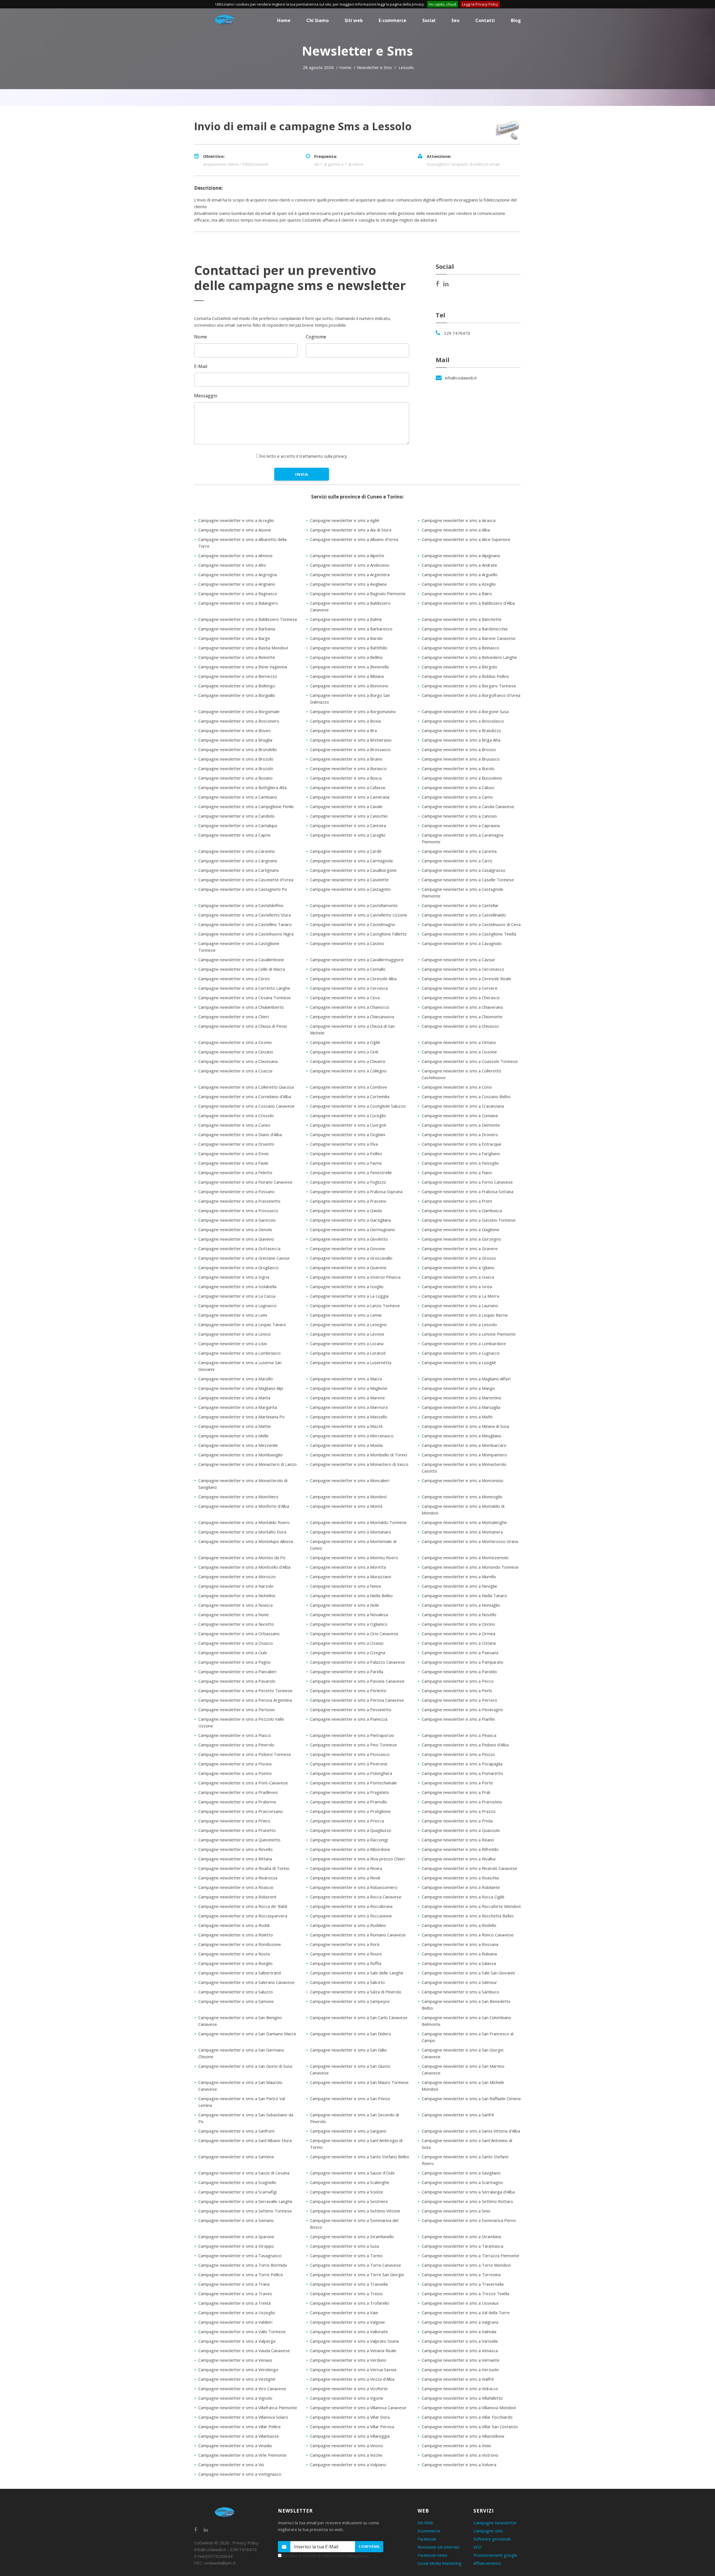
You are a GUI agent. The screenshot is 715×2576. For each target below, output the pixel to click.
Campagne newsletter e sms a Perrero (459, 1700)
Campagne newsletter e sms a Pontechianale (353, 1783)
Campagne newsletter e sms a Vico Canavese (242, 2389)
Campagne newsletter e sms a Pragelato (350, 1792)
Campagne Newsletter (495, 2523)
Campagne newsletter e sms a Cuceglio (348, 1115)
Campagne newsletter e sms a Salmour (459, 1982)
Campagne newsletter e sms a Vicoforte (349, 2389)
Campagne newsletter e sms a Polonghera (351, 1773)
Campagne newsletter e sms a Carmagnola (351, 861)
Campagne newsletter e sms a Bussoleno (462, 778)
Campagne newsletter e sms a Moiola (346, 1445)
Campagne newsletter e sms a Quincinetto (239, 1840)
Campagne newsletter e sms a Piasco (235, 1735)
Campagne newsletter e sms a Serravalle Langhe (245, 2201)
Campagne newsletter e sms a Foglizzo (348, 1182)
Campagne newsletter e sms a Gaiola (346, 1210)
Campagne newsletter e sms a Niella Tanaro (464, 1596)
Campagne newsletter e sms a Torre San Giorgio (357, 2275)
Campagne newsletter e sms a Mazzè (346, 1426)
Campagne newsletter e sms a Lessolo (459, 1324)
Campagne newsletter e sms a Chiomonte (462, 1017)
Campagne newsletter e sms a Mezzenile (238, 1445)
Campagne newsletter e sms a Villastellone (463, 2436)
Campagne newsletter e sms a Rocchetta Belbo (468, 1916)
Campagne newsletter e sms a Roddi (234, 1925)
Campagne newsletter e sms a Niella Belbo (351, 1596)
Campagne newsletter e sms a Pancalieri (237, 1672)
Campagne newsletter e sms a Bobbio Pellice (465, 676)
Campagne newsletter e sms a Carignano (238, 861)
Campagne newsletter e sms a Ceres (234, 979)
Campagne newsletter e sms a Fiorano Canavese (245, 1182)
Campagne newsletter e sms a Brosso (459, 749)
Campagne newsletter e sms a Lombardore (464, 1343)
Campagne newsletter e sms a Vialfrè (458, 2379)
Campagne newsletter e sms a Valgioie (347, 2322)
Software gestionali (492, 2539)
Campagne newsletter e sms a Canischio (349, 816)
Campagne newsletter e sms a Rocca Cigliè (463, 1897)
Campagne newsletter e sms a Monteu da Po (242, 1558)
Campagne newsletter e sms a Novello (459, 1615)
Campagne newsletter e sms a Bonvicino (349, 686)
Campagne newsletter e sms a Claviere (348, 1061)
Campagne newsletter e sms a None (233, 1615)
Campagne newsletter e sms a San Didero (351, 2034)
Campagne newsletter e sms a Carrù (457, 861)
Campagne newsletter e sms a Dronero (460, 1134)
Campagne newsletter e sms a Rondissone (240, 1944)
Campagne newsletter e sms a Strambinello (352, 2237)
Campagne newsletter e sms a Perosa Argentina (245, 1700)
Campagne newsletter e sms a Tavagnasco (240, 2256)
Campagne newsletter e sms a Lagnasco (237, 1305)
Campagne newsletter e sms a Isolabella (237, 1286)
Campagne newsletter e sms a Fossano (236, 1191)
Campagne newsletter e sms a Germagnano (352, 1229)
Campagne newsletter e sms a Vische (346, 2455)
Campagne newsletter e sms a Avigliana (348, 584)
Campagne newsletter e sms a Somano (236, 2220)
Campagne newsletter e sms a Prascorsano (240, 1811)
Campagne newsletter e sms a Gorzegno (461, 1239)
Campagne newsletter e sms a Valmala (459, 2332)
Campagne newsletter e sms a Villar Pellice (239, 2427)
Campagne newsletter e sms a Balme (346, 619)
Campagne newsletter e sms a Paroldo (459, 1672)
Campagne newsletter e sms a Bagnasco (238, 593)
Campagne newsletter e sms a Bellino (346, 657)
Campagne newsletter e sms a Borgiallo (237, 695)
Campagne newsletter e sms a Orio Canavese (354, 1634)
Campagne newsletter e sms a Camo (457, 797)
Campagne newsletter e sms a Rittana (235, 1859)
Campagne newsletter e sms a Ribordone (350, 1849)
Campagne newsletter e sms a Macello (236, 1379)
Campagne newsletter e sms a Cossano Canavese (246, 1106)
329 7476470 (457, 333)
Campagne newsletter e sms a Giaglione (461, 1229)
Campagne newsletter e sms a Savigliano (461, 2173)
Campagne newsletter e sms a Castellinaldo (464, 915)
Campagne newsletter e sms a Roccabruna (351, 1906)
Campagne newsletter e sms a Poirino (235, 1773)
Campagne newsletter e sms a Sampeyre (350, 2001)
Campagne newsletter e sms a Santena (236, 2157)
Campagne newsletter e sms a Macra (346, 1379)
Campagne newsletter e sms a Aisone (235, 530)
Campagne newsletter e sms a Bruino (346, 759)
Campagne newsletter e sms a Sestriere (349, 2201)
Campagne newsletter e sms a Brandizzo (461, 730)
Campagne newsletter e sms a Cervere (460, 988)
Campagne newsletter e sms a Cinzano (236, 1052)
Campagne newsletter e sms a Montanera (462, 1532)
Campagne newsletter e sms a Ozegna (348, 1653)
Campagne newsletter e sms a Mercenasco (352, 1436)
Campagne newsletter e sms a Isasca (458, 1277)
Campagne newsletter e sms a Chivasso (460, 1026)
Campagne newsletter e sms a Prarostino (462, 1802)
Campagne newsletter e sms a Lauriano (460, 1305)
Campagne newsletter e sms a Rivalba (459, 1859)
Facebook (427, 2539)
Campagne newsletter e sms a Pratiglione (350, 1811)
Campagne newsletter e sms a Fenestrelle (351, 1172)
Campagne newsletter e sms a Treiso (346, 2294)
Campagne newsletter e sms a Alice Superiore (466, 539)
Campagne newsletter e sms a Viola (456, 2446)
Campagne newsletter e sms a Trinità (234, 2303)
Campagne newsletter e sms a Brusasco (461, 759)
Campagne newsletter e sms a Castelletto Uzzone (359, 915)
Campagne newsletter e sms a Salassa (459, 1963)
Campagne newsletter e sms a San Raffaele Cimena (471, 2098)
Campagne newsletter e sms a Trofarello (350, 2303)
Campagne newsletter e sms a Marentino (462, 1398)
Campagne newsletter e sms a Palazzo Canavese (357, 1662)
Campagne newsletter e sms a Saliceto (347, 1982)
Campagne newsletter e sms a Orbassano (239, 1634)
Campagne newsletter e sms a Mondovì (348, 1497)
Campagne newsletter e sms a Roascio (236, 1887)
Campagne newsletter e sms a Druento (236, 1144)
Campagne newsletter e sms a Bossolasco (463, 721)
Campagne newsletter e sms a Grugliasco (238, 1267)
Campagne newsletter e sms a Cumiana (460, 1115)
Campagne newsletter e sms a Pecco (458, 1681)
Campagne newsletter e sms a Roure (346, 1954)
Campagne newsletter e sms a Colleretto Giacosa (246, 1087)
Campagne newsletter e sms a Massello (349, 1417)
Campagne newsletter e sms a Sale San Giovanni (468, 1973)
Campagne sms (488, 2531)
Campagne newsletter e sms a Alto (232, 565)
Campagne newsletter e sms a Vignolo (235, 2398)
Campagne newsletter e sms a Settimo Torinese (245, 2211)
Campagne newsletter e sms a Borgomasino (353, 711)
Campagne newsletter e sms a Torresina (461, 2275)
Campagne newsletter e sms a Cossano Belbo (466, 1096)
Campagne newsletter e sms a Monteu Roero (354, 1558)
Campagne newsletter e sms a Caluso (458, 787)
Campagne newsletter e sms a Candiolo (236, 816)
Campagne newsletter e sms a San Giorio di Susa (245, 2066)
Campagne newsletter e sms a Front (457, 1201)
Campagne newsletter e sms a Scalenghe (350, 2182)
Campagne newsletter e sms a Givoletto (349, 1239)
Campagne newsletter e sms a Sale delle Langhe (357, 1973)
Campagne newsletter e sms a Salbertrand (239, 1973)
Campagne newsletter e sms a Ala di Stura (351, 530)
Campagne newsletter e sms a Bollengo (237, 686)
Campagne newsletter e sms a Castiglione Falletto (358, 934)
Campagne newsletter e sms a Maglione (349, 1388)
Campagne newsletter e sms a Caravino (237, 851)
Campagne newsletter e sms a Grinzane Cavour (244, 1258)
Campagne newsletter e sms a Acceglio (236, 520)
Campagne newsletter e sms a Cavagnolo (462, 943)
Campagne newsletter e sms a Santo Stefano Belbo (360, 2157)
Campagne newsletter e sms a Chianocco (350, 1007)
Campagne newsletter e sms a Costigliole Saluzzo (358, 1106)
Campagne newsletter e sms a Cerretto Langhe (244, 988)
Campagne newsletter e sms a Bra (343, 730)
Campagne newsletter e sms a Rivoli (345, 1878)
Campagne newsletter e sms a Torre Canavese (356, 2265)
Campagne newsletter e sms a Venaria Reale (353, 2351)
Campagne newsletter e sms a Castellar (460, 905)
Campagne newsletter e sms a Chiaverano (462, 1007)
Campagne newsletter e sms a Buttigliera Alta (242, 787)
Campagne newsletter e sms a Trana (234, 2284)
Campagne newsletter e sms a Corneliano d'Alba (245, 1096)
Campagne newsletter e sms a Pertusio (237, 1710)
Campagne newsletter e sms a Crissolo (236, 1115)
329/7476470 (243, 2549)
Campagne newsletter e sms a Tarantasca (463, 2246)
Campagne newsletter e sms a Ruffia (346, 1963)
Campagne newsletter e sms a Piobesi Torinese (245, 1754)
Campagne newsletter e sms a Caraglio (348, 835)
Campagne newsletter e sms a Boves (234, 730)
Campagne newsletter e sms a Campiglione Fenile (246, 806)
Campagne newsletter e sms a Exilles (346, 1153)
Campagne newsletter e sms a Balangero (238, 603)
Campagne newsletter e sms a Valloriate (349, 2332)
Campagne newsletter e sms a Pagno (234, 1662)
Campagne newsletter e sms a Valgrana (460, 2322)
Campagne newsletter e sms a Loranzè (348, 1353)
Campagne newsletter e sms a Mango (458, 1388)
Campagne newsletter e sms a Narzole (236, 1586)
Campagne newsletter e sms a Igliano (458, 1267)
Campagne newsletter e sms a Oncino (458, 1624)
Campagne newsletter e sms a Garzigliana (351, 1220)
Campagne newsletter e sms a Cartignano (239, 870)
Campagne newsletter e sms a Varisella (460, 2341)
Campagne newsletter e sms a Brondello (238, 749)
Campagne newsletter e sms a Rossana (460, 1944)
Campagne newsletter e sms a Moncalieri (350, 1480)
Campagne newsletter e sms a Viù (231, 2465)
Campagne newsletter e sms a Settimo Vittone (355, 2211)
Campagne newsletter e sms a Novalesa (349, 1615)
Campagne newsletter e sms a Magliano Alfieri (466, 1379)
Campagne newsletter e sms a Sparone (236, 2237)
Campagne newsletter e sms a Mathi (457, 1417)
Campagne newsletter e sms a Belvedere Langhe (469, 657)
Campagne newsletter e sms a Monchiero (238, 1497)
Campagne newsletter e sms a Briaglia (235, 740)
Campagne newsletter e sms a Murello (459, 1577)
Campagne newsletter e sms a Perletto (348, 1691)
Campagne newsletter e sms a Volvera (459, 2465)
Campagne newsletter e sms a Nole (345, 1605)
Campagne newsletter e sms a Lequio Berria (465, 1315)
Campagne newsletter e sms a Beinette (237, 657)
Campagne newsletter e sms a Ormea (458, 1634)
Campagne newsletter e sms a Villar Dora (350, 2417)
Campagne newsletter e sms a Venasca (460, 2351)
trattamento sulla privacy (323, 456)
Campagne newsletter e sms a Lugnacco (461, 1353)
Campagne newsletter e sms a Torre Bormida (243, 2265)
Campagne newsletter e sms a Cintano (459, 1042)
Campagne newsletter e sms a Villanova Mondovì (469, 2408)
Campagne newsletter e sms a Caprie (234, 835)
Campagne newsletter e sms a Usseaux (460, 2303)
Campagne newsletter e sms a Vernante (461, 2360)
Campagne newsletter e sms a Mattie (235, 1426)
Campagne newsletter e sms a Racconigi (349, 1840)
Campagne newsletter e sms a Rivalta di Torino (244, 1868)
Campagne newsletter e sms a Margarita (238, 1407)
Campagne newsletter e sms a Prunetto (237, 1830)
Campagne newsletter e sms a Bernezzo (238, 676)
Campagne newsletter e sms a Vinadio (235, 2446)
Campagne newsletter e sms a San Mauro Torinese (359, 2082)
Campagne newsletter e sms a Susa (345, 2246)
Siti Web (425, 2523)
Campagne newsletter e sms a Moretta (348, 1567)
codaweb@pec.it (220, 2563)
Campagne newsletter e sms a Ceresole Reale (466, 979)
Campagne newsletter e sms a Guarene (348, 1267)
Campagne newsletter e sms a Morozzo (237, 1577)
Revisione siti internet (438, 2547)
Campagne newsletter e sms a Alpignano (461, 555)
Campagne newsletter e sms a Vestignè (237, 2379)
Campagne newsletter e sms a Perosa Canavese (357, 1700)
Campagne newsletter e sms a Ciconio (235, 1042)
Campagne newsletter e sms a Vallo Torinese (242, 2332)
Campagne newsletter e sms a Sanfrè (458, 2115)
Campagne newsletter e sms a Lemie (346, 1315)
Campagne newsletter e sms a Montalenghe (464, 1522)
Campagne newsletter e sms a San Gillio (348, 2050)
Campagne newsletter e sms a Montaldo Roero (244, 1522)
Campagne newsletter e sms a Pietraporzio (352, 1735)
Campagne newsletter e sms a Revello (235, 1849)
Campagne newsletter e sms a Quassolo (461, 1830)
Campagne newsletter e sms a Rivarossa (238, 1878)
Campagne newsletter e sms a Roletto (236, 1935)
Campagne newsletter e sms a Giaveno (236, 1239)
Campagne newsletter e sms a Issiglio (347, 1286)
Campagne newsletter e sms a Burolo (458, 768)
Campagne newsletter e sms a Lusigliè (459, 1362)
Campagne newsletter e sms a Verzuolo (460, 2370)
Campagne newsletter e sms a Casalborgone (353, 870)
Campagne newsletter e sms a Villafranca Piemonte (248, 2408)
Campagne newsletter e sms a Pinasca (459, 1735)
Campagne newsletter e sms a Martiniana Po (241, 1417)
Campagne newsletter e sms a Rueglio (235, 1963)
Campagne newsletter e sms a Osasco (236, 1643)
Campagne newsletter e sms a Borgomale (239, 711)
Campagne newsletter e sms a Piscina (235, 1764)
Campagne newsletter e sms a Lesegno (348, 1324)
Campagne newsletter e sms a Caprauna (461, 825)
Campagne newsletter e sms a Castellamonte (354, 905)
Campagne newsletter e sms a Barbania (237, 629)
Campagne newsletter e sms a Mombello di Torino (359, 1455)
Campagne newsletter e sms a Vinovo (346, 2446)
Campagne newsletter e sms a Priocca (347, 1821)
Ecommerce (429, 2531)
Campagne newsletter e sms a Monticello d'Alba (244, 1567)
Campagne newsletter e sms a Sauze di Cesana (244, 2173)
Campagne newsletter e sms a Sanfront (236, 2131)
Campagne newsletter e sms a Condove (349, 1087)
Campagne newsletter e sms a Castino (347, 943)
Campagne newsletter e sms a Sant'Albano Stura (245, 2140)
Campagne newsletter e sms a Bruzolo (236, 768)
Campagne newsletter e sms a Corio (457, 1087)
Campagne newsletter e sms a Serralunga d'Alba (468, 2192)
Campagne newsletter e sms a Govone (348, 1248)
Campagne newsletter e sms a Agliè (345, 520)
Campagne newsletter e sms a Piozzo (458, 1754)
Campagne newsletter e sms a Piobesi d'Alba (465, 1745)
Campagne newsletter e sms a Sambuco (460, 1992)
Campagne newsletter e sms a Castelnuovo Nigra (246, 934)
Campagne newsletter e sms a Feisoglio (460, 1163)
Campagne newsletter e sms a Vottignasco (240, 2474)
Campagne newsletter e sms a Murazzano (351, 1577)
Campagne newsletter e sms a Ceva (345, 998)
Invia (302, 474)
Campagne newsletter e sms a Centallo (348, 969)
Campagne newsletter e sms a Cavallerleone (241, 960)
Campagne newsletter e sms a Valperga (237, 2341)
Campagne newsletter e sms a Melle (233, 1436)
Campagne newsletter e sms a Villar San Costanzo (470, 2427)
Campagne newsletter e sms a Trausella (349, 2284)
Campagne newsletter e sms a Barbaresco (351, 629)
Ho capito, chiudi (443, 4)
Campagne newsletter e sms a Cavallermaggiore (357, 960)
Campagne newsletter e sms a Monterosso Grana (470, 1541)
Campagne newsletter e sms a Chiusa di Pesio (243, 1026)
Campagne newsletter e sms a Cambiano (238, 797)
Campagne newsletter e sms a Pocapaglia (462, 1764)
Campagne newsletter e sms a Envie (233, 1153)
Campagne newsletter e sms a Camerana (350, 797)
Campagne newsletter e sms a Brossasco (350, 749)
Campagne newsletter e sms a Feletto (235, 1172)
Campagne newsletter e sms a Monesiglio (462, 1497)
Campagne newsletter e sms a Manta (234, 1398)
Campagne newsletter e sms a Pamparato (463, 1662)
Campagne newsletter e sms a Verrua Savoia (353, 2370)
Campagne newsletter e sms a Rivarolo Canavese (469, 1868)
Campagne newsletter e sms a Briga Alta (461, 740)
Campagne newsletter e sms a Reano (458, 1840)
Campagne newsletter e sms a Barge (234, 638)
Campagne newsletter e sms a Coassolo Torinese (470, 1061)
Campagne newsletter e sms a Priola (457, 1821)
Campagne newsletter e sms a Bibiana (347, 676)
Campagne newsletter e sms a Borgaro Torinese (469, 686)
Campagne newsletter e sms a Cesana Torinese (245, 998)
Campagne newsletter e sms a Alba (456, 530)
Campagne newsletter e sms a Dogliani (348, 1134)
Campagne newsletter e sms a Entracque (462, 1144)
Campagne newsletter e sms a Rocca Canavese (356, 1897)
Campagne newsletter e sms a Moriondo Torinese (470, 1567)
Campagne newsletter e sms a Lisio (233, 1343)
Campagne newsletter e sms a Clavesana (238, 1061)
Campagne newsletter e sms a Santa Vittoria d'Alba (471, 2131)
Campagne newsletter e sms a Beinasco (460, 648)
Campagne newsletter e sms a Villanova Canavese (358, 2408)
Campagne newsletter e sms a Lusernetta (351, 1362)
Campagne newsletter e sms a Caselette (349, 880)
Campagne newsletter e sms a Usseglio (237, 2313)
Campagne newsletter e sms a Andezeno (350, 565)
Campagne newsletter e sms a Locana (347, 1343)
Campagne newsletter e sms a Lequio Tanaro (242, 1324)
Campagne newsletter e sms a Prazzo (459, 1811)
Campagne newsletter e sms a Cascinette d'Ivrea (246, 880)
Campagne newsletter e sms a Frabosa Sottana (468, 1191)
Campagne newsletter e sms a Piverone (349, 1764)
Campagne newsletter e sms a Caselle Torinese (468, 880)
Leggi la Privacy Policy (480, 4)
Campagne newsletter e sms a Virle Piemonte (242, 2455)
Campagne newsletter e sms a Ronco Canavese (468, 1935)
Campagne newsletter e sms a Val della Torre (466, 2313)
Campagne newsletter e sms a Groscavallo (351, 1258)
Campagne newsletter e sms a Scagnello (237, 2182)
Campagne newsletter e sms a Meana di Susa (465, 1426)
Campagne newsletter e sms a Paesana (460, 1653)
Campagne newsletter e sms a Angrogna (238, 574)
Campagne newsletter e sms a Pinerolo (236, 1745)
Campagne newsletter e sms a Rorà (345, 1944)
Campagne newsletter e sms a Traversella (463, 2284)
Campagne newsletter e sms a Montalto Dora (242, 1532)
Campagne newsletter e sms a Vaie (344, 2313)
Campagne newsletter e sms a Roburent (237, 1897)
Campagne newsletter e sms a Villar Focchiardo (467, 2417)
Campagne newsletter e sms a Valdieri (235, 2322)
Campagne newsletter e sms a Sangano (348, 2131)
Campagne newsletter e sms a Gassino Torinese (469, 1220)
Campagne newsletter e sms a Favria (346, 1163)
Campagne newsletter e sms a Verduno (348, 2360)
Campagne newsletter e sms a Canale (346, 806)
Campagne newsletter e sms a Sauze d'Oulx (352, 2173)
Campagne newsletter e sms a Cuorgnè (348, 1125)
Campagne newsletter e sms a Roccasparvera (243, 1916)
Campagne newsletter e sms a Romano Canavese (358, 1935)
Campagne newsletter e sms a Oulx (233, 1653)
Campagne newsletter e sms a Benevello (350, 667)
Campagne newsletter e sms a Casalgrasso (463, 870)
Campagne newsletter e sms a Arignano (237, 584)
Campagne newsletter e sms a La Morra (460, 1296)
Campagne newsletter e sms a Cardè (346, 851)
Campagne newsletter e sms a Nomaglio (461, 1605)
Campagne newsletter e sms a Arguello (460, 574)
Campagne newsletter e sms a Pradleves (238, 1792)
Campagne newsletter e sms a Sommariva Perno (469, 2220)
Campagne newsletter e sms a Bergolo (459, 667)
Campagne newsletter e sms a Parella (347, 1672)
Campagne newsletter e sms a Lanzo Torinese (355, 1305)
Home (345, 67)
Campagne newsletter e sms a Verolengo (238, 2370)
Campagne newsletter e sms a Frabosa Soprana (356, 1191)
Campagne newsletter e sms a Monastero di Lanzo (247, 1464)
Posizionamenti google (495, 2555)
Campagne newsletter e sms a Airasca (459, 520)
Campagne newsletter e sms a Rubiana (459, 1954)
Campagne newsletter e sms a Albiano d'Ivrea (354, 539)
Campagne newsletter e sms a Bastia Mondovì (243, 648)
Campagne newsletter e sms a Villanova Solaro (243, 2417)
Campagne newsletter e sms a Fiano (457, 1172)
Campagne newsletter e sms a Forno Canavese (467, 1182)
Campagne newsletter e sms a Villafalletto (462, 2398)
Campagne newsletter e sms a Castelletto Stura (245, 915)
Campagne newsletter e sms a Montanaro (351, 1532)
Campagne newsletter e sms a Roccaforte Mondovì (471, 1906)
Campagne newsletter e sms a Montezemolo (465, 1558)
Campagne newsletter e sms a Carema (459, 851)
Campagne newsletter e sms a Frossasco (238, 1210)
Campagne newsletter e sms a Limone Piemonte (469, 1334)
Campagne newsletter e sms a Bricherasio (351, 740)
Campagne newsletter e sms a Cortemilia (350, 1096)
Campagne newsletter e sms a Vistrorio (460, 2455)
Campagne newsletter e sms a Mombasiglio (240, 1455)
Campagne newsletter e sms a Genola (235, 1229)
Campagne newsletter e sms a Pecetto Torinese (245, 1691)
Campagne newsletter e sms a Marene (347, 1398)
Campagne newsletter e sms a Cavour (458, 960)
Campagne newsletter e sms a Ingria (234, 1277)
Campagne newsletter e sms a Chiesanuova (352, 1017)
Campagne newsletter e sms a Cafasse (348, 787)
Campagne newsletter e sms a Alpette (347, 555)
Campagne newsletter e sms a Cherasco (461, 998)
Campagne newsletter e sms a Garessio (237, 1220)
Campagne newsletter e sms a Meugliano (462, 1436)
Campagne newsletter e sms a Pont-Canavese (243, 1783)
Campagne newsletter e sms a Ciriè (344, 1052)
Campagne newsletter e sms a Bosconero (239, 721)
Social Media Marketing (439, 2563)
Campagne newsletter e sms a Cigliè (345, 1042)
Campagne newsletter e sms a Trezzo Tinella (465, 2294)
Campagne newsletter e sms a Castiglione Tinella (469, 934)
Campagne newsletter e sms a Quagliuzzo (351, 1830)
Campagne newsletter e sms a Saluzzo (236, 1992)
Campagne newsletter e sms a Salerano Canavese (246, 1982)
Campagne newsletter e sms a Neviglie (459, 1586)
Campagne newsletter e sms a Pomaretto (462, 1773)
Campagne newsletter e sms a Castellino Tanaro (245, 924)
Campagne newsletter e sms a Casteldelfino (241, 905)
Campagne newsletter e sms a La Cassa (237, 1296)
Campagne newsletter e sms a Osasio (347, 1643)
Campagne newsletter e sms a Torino (346, 2256)
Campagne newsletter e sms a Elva (344, 1144)
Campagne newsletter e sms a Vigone (347, 2398)
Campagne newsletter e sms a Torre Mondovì (466, 2265)
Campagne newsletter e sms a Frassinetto (239, 1201)
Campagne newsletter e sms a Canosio (459, 816)
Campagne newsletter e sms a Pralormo (237, 1802)
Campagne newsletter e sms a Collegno (348, 1071)
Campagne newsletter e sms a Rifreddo (460, 1849)
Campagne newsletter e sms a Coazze (235, 1071)
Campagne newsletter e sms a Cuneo (234, 1125)
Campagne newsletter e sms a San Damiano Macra (247, 2034)
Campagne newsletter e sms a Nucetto (236, 1624)
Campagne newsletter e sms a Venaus (235, 2360)
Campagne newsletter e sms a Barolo (346, 638)
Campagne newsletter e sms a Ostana (459, 1643)
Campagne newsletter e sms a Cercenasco (463, 969)
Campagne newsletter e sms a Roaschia (460, 1878)
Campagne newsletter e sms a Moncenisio (463, 1480)
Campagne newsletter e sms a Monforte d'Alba (244, 1506)
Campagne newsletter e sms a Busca (346, 778)
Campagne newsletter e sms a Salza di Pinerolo (356, 1992)
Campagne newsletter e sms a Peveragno (462, 1710)
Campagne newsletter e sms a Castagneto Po (243, 889)
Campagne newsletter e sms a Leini (233, 1315)
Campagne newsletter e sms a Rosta (234, 1954)
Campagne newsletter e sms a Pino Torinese (353, 1745)
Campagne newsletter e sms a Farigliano (461, 1153)
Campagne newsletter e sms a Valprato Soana (354, 2341)
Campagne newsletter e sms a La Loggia (349, 1296)
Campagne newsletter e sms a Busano (235, 778)
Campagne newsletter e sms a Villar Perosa (352, 2427)
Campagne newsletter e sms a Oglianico (349, 1624)
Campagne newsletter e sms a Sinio (456, 2211)
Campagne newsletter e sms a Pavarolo (237, 1681)
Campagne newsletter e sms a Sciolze (347, 2192)
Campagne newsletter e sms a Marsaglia (461, 1407)
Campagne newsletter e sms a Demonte (461, 1125)
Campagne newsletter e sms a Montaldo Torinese (358, 1522)
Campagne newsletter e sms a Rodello (459, 1925)
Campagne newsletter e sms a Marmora (349, 1407)
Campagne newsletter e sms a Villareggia (350, 2436)
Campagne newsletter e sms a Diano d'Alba (240, 1134)
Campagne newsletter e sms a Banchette (462, 619)
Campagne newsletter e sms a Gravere (460, 1248)
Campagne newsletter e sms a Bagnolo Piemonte (358, 593)
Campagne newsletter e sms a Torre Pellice (241, 2275)
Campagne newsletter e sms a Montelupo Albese (246, 1541)
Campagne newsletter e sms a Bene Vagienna (243, 667)
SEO (477, 2547)
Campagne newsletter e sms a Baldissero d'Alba (468, 603)
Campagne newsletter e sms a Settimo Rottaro (467, 2201)
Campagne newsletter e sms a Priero (234, 1821)
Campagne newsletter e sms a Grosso (459, 1258)
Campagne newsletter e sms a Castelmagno (353, 924)
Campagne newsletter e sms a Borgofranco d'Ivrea (471, 695)
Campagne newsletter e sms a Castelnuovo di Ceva (471, 924)
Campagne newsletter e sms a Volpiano (348, 2465)
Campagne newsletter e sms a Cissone (459, 1052)
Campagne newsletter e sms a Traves (235, 2294)
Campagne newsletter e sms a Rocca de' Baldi (243, 1906)
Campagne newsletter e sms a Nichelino (237, 1596)
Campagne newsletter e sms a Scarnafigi (238, 2192)
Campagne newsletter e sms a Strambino (462, 2237)
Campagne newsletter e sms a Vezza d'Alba (352, 2379)
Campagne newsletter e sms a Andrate (459, 565)
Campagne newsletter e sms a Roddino (348, 1925)
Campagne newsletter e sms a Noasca (235, 1605)
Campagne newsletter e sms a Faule (233, 1163)
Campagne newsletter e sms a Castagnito (350, 889)
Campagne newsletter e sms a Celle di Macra (242, 969)
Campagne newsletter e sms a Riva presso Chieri (357, 1859)
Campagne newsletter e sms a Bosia (345, 721)
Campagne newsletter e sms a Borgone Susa (465, 711)
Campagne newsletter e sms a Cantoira (348, 825)
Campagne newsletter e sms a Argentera (350, 574)
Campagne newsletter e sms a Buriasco (348, 768)
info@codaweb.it (461, 378)
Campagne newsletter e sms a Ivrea (457, 1286)
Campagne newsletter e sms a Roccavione (351, 1916)
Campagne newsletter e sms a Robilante (461, 1887)
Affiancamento (487, 2563)
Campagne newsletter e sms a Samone (236, 2001)
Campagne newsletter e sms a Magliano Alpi (241, 1388)
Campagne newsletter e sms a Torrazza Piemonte (470, 2256)
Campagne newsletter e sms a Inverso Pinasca (355, 1277)
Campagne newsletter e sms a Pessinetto (351, 1710)
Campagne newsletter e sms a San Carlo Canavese (359, 2017)
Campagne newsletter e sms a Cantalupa (238, 825)
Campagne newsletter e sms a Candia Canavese (468, 806)
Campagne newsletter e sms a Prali (456, 1792)
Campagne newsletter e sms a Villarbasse (239, 2436)
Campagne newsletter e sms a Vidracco (460, 2389)
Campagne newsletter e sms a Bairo (457, 593)
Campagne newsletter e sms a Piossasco (350, 1754)
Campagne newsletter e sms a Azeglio (459, 584)
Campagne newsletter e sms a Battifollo (349, 648)
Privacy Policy (246, 2543)
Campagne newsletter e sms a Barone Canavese (469, 638)
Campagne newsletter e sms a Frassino (348, 1201)
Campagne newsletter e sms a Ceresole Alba (353, 979)
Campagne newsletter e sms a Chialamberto (241, 1007)
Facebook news (432, 2555)
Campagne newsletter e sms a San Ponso (350, 2098)
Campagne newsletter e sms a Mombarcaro (464, 1445)
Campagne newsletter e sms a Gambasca (462, 1210)
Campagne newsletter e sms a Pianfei (458, 1719)
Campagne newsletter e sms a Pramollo (349, 1802)
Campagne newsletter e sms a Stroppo (236, 2246)
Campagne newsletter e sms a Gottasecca (239, 1248)
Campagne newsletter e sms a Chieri (234, 1017)
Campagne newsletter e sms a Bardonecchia (465, 629)
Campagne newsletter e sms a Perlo (457, 1691)
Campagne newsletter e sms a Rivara (346, 1868)
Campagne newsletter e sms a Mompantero (464, 1455)
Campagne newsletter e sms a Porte (457, 1783)
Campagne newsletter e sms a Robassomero (354, 1887)
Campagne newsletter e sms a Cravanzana (463, 1106)
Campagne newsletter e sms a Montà (346, 1506)
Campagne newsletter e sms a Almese (235, 555)
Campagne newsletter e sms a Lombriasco (239, 1353)
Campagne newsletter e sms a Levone (347, 1334)
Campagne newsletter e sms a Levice (234, 1334)
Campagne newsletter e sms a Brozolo (236, 759)
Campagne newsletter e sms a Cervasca (349, 988)
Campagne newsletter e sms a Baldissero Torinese (248, 619)
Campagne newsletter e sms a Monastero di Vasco (359, 1464)
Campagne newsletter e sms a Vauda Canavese (244, 2351)
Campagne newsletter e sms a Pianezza (349, 1719)
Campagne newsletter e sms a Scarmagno (462, 2182)
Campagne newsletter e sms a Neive (346, 1586)
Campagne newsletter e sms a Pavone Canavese (357, 1681)
